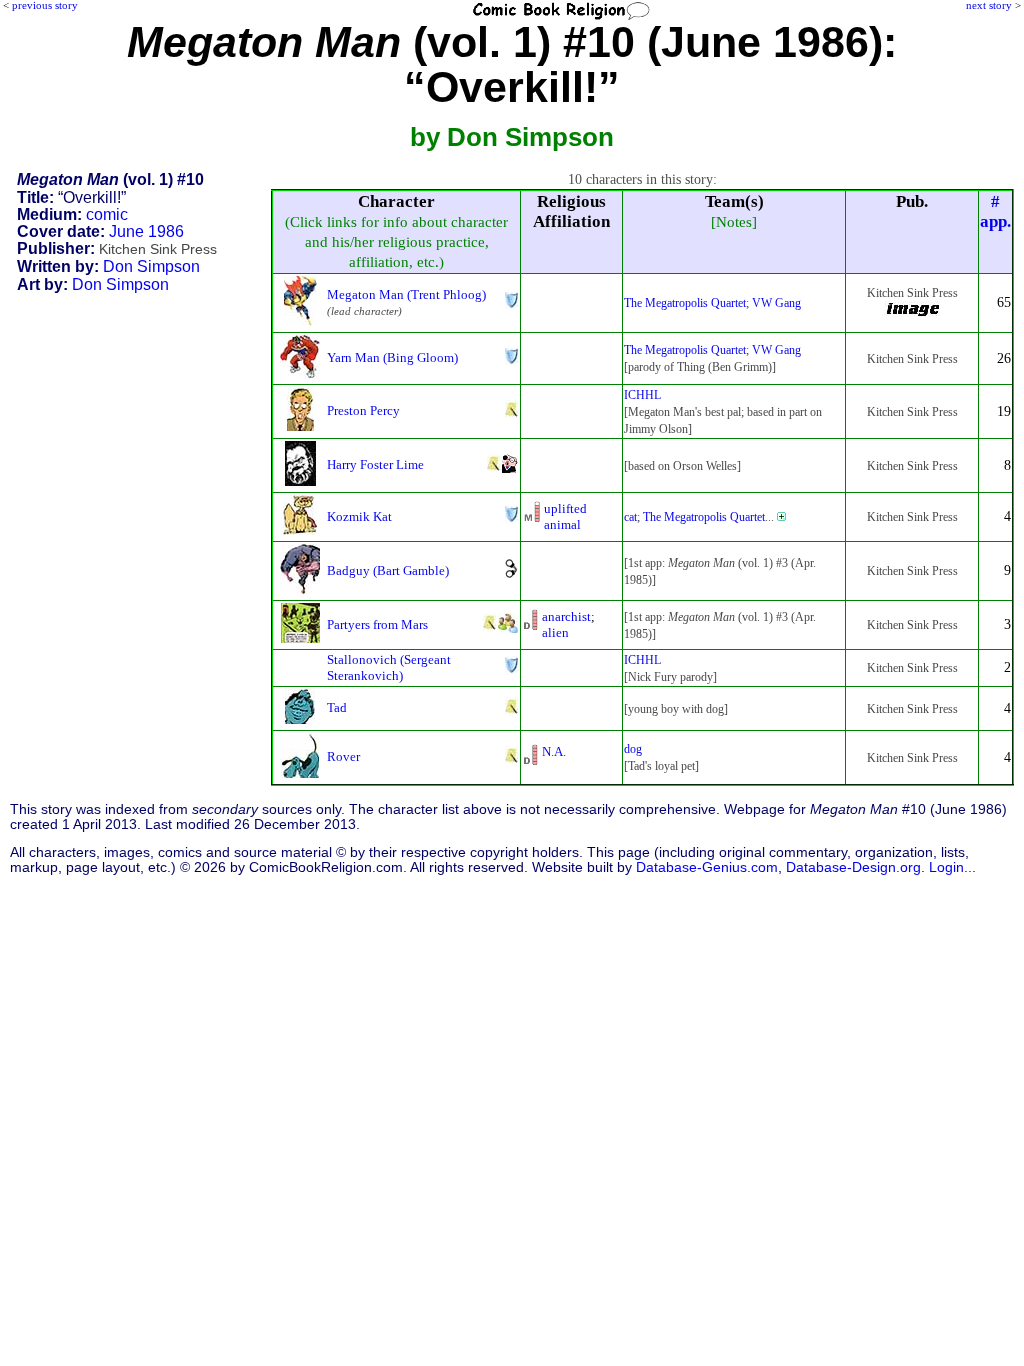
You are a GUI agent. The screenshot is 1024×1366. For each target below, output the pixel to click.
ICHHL (642, 395)
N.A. (554, 751)
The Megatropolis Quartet (685, 303)
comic (107, 214)
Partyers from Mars (377, 624)
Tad (337, 707)
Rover (343, 756)
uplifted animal (565, 516)
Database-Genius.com (707, 867)
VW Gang (776, 303)
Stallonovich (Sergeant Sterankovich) (389, 667)
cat (630, 517)
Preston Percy (363, 410)
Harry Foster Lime (375, 464)
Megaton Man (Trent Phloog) (406, 294)
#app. (995, 211)
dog (633, 749)
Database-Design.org (853, 867)
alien (555, 632)
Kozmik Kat (359, 516)
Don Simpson (151, 266)
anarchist (566, 616)
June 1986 (146, 231)
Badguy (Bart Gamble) (388, 570)
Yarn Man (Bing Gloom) (392, 357)
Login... (952, 867)
